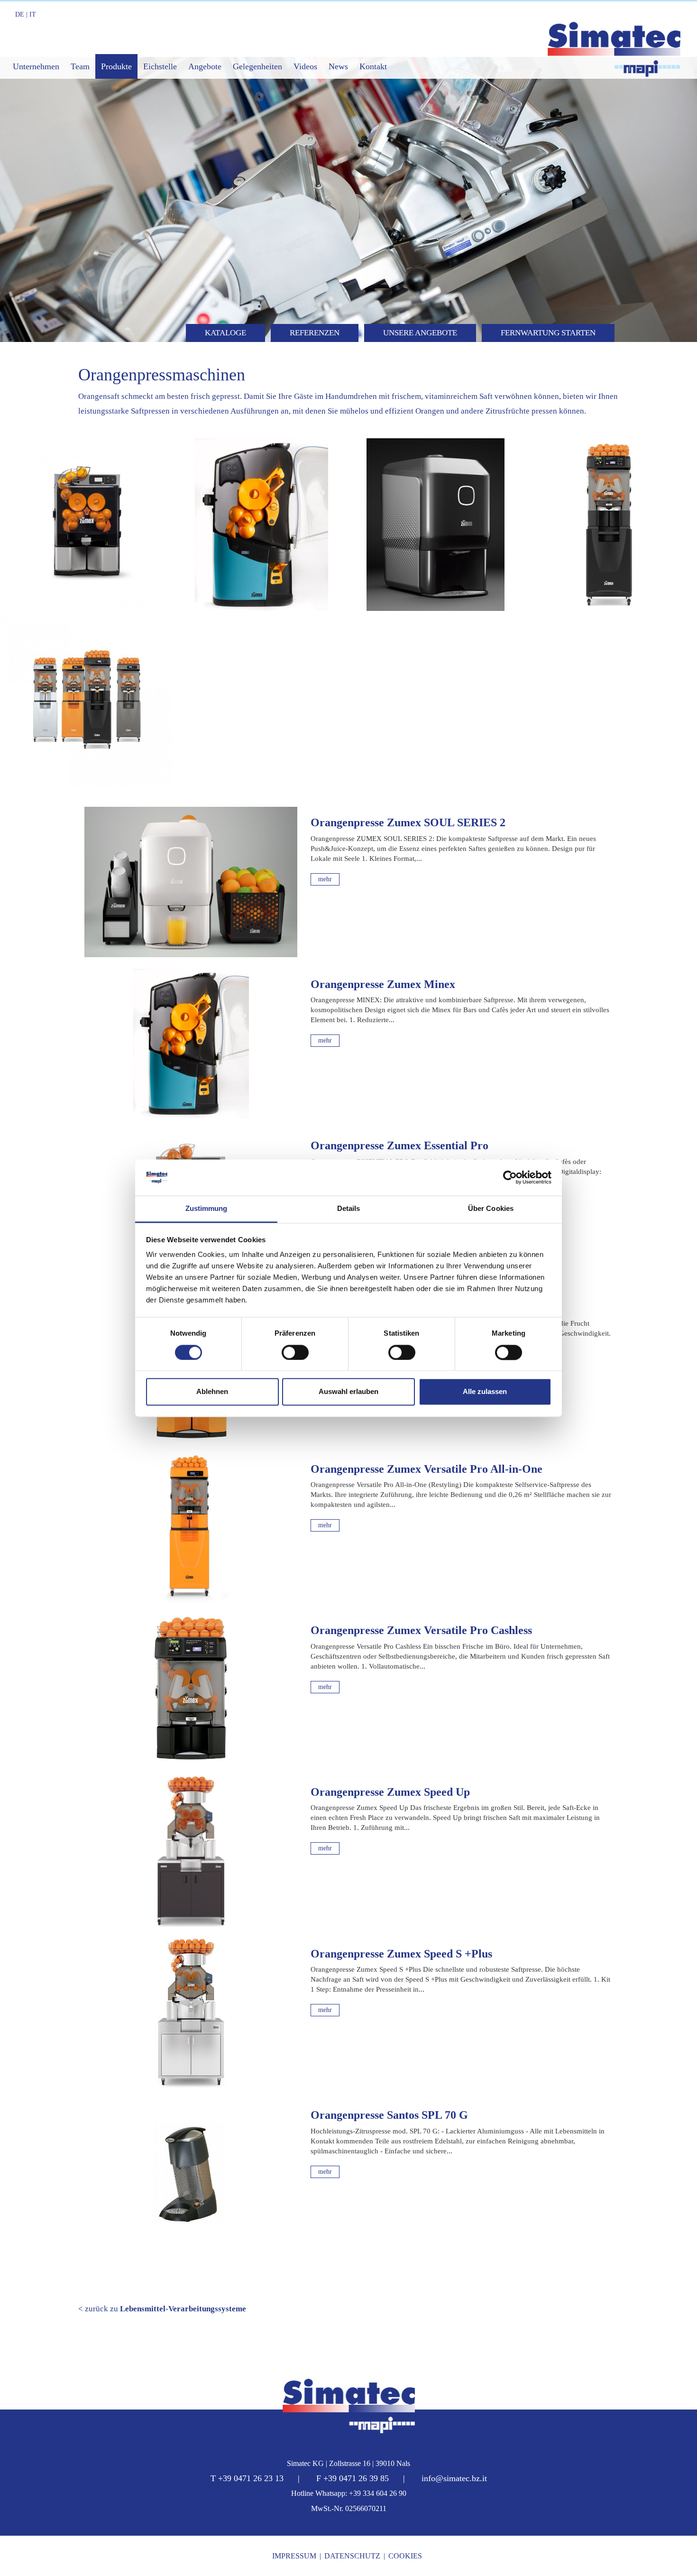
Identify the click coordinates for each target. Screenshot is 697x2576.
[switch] (295, 1352)
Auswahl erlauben (348, 1392)
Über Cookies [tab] (491, 1209)
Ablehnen (212, 1392)
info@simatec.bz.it (454, 2478)
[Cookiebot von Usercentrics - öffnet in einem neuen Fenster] (510, 1177)
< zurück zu (162, 2309)
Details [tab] (349, 1209)
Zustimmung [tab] (206, 1209)
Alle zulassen (485, 1392)
